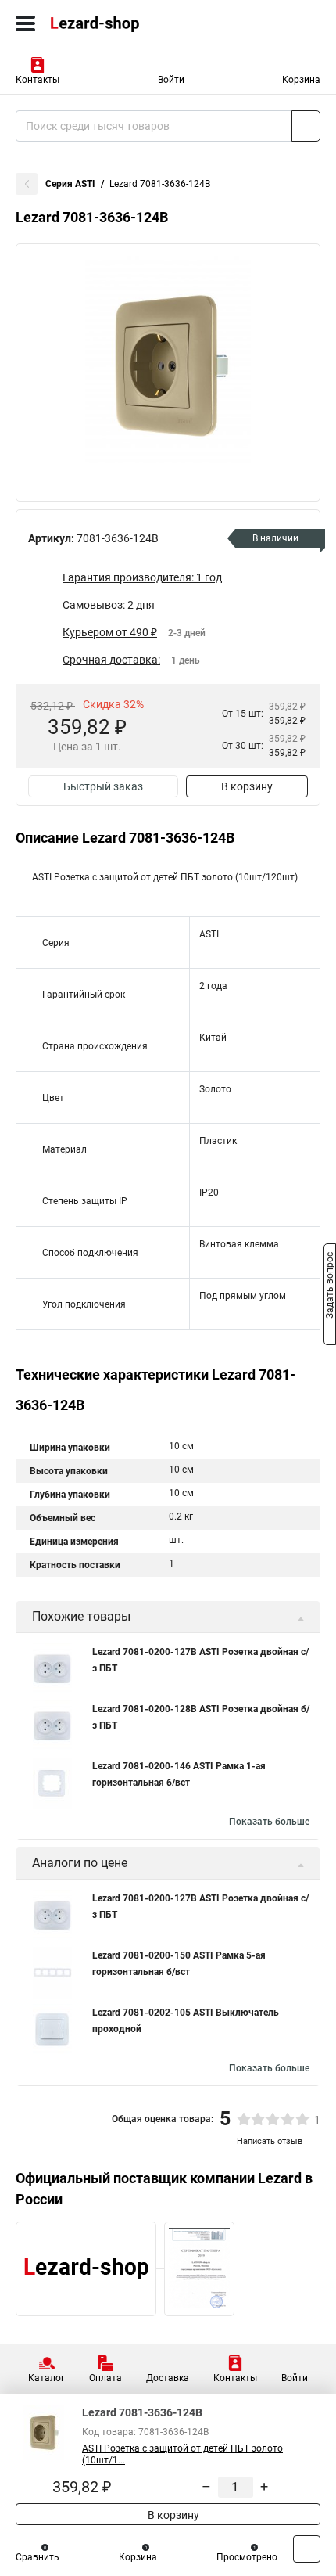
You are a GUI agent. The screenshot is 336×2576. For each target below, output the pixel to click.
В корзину (247, 786)
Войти (171, 80)
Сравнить (38, 2557)
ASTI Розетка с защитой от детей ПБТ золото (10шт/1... (182, 2454)
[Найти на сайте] (306, 126)
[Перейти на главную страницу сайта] (117, 23)
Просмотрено (247, 2557)
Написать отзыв (270, 2141)
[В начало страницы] (307, 2549)
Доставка (168, 2378)
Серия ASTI (70, 184)
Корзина (301, 80)
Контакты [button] (38, 80)
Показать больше (269, 1822)
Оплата (105, 2378)
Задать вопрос (330, 1287)
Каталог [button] (46, 2378)
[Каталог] (25, 23)
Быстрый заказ (103, 786)
